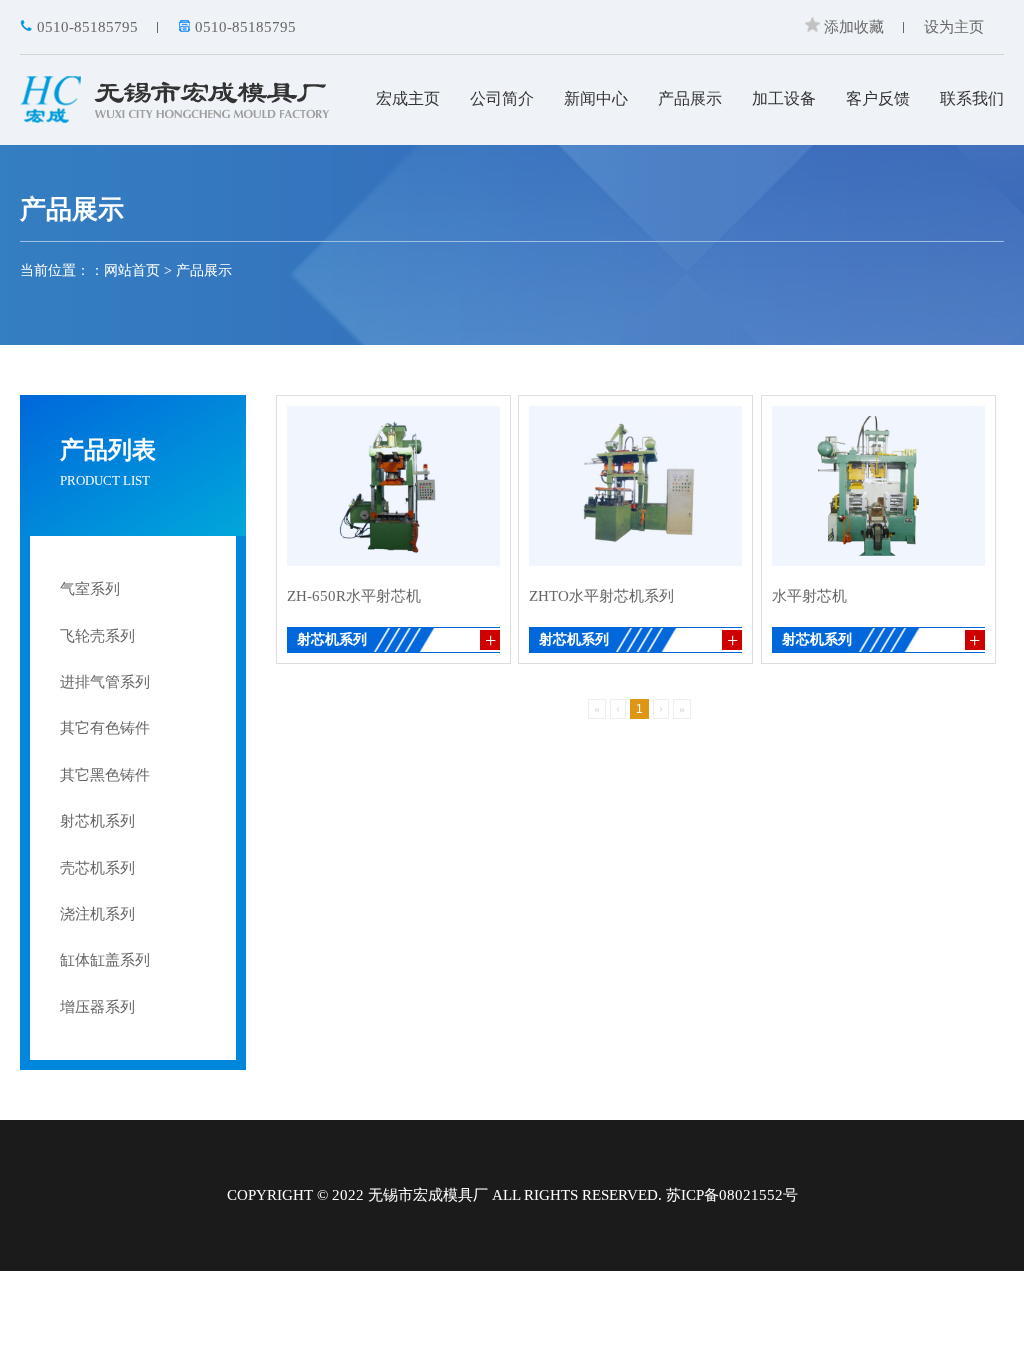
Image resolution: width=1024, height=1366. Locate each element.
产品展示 (690, 98)
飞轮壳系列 (97, 636)
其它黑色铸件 (105, 775)
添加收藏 (852, 27)
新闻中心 (596, 98)
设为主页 (954, 27)
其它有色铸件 (105, 728)
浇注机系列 (97, 914)
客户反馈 (878, 98)
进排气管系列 (105, 682)
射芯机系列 (97, 821)
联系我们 (972, 98)
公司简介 (502, 98)
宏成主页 (408, 98)
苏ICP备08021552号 (732, 1195)
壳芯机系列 (97, 868)
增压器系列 (97, 1007)
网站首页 (132, 270)
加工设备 (784, 98)
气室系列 (90, 589)
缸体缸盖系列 (105, 960)
